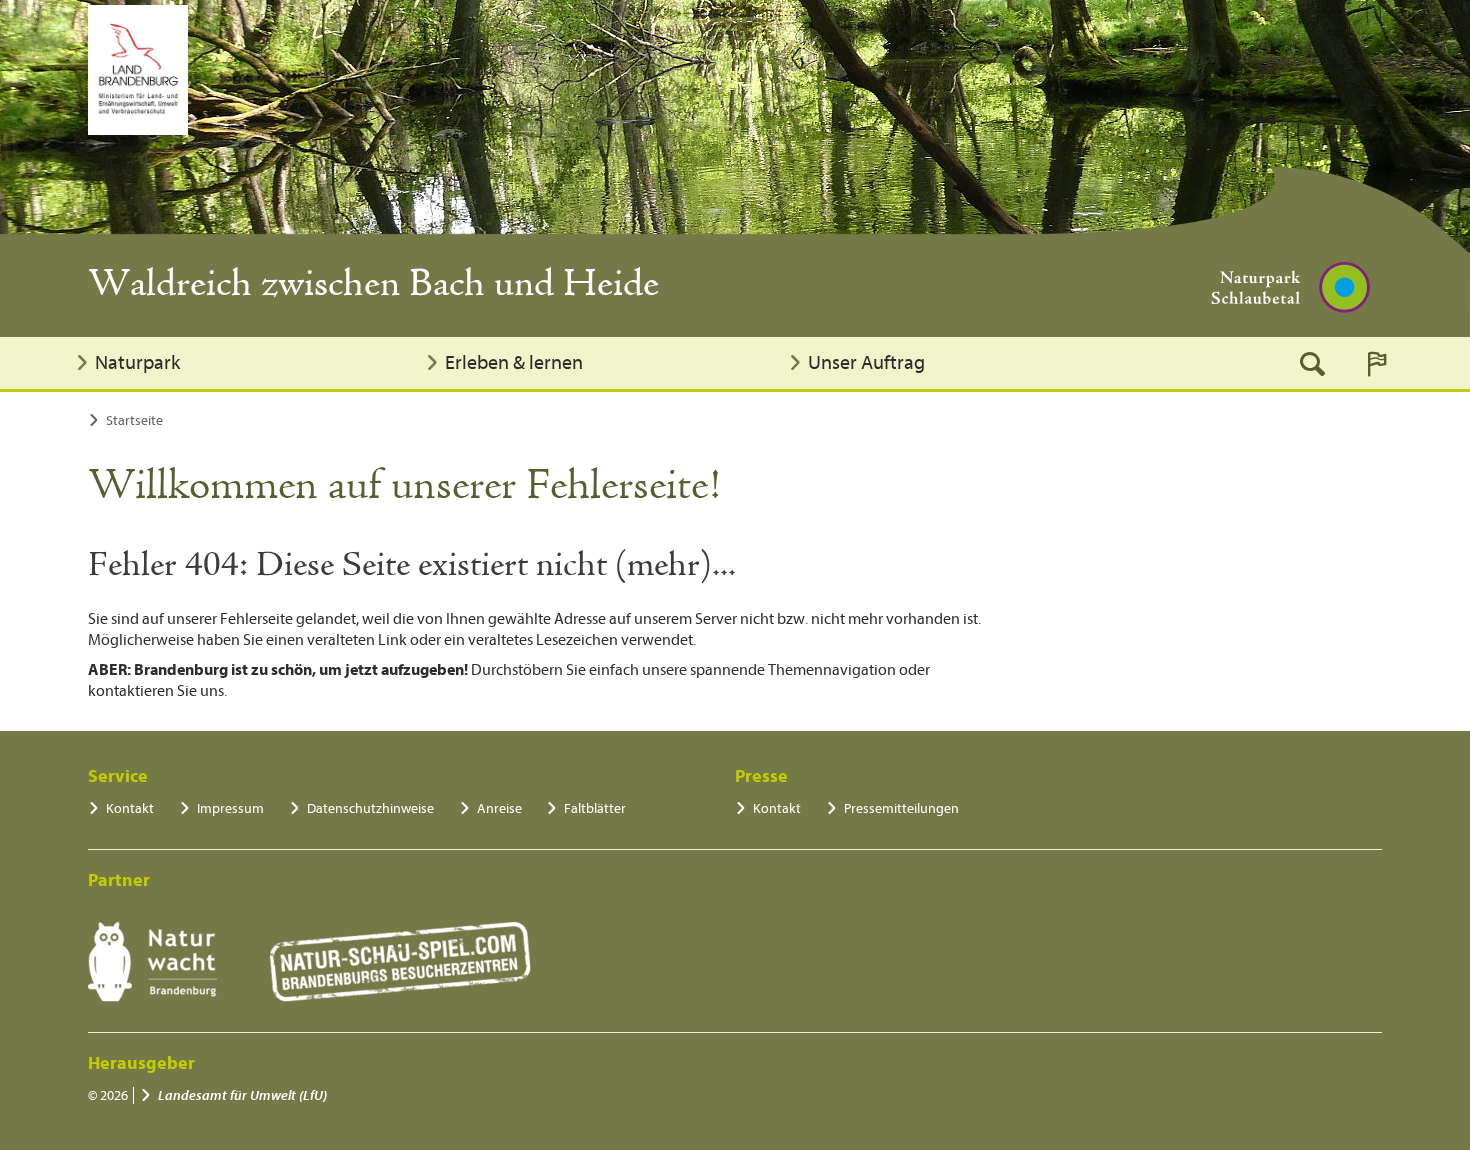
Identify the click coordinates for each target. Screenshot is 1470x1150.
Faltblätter (595, 808)
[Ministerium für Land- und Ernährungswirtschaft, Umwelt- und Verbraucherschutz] (138, 70)
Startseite (134, 420)
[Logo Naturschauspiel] (400, 962)
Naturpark (137, 362)
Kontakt (130, 808)
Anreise (499, 808)
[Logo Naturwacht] (152, 962)
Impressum (230, 808)
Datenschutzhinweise (370, 808)
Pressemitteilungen (901, 808)
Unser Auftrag (866, 362)
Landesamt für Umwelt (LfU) (242, 1095)
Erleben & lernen (514, 362)
